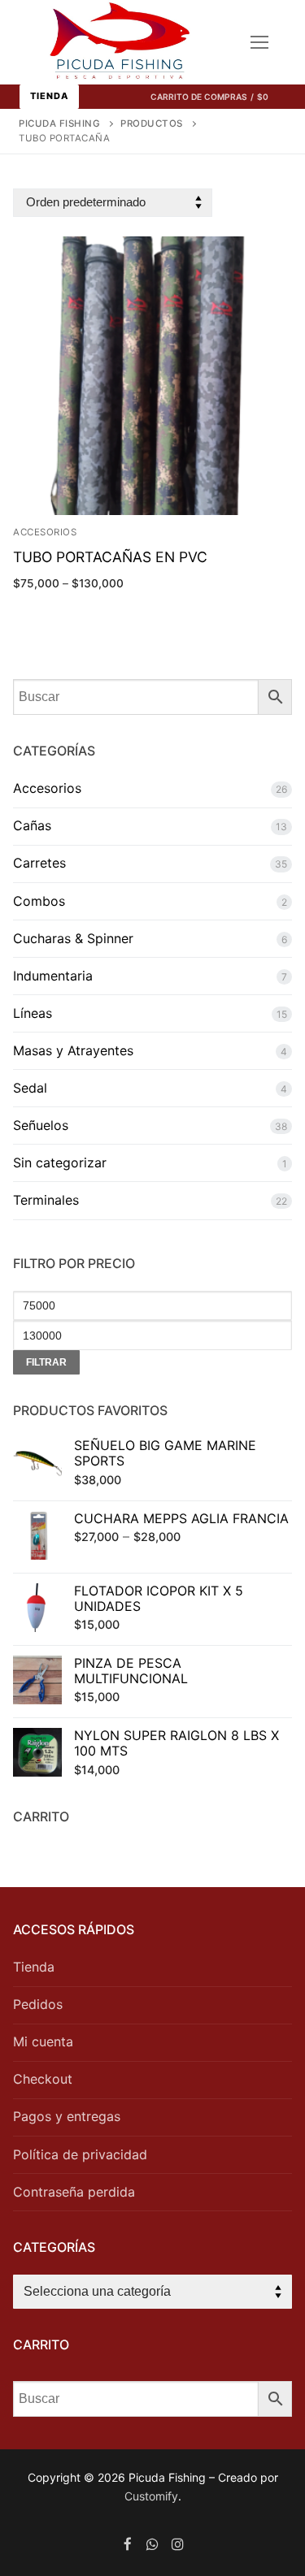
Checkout (43, 2079)
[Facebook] (128, 2545)
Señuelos (41, 1125)
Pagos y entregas (67, 2116)
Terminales (46, 1200)
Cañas (32, 825)
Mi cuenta (43, 2041)
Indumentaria (53, 976)
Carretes (39, 863)
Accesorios (45, 532)
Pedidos (38, 2004)
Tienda (49, 96)
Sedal (30, 1088)
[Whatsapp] (152, 2545)
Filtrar (46, 1362)
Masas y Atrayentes (73, 1050)
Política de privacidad (80, 2154)
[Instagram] (178, 2545)
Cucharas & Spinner (73, 938)
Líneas (33, 1013)
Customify (151, 2496)
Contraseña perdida (74, 2192)
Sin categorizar (60, 1162)
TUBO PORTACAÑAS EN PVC (110, 557)
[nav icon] (259, 42)
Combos (39, 901)
